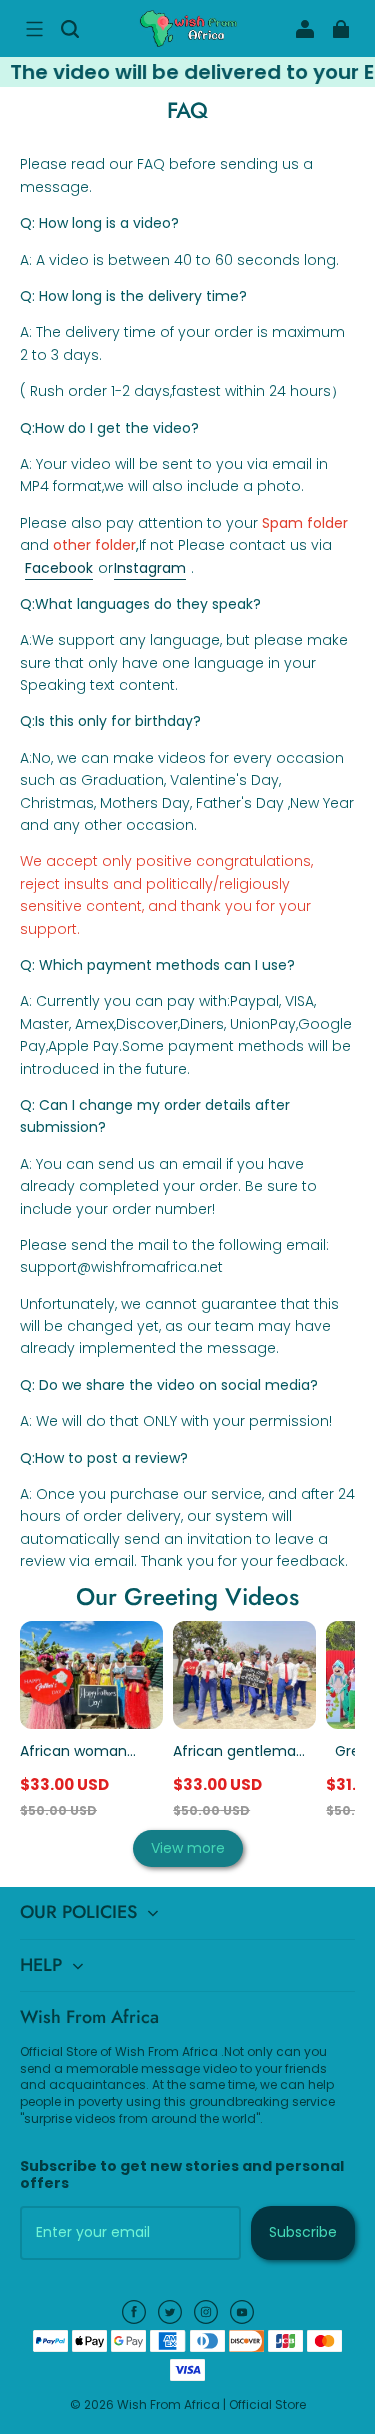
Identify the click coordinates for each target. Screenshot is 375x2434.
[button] (34, 29)
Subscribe (303, 2232)
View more (188, 1848)
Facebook (59, 568)
